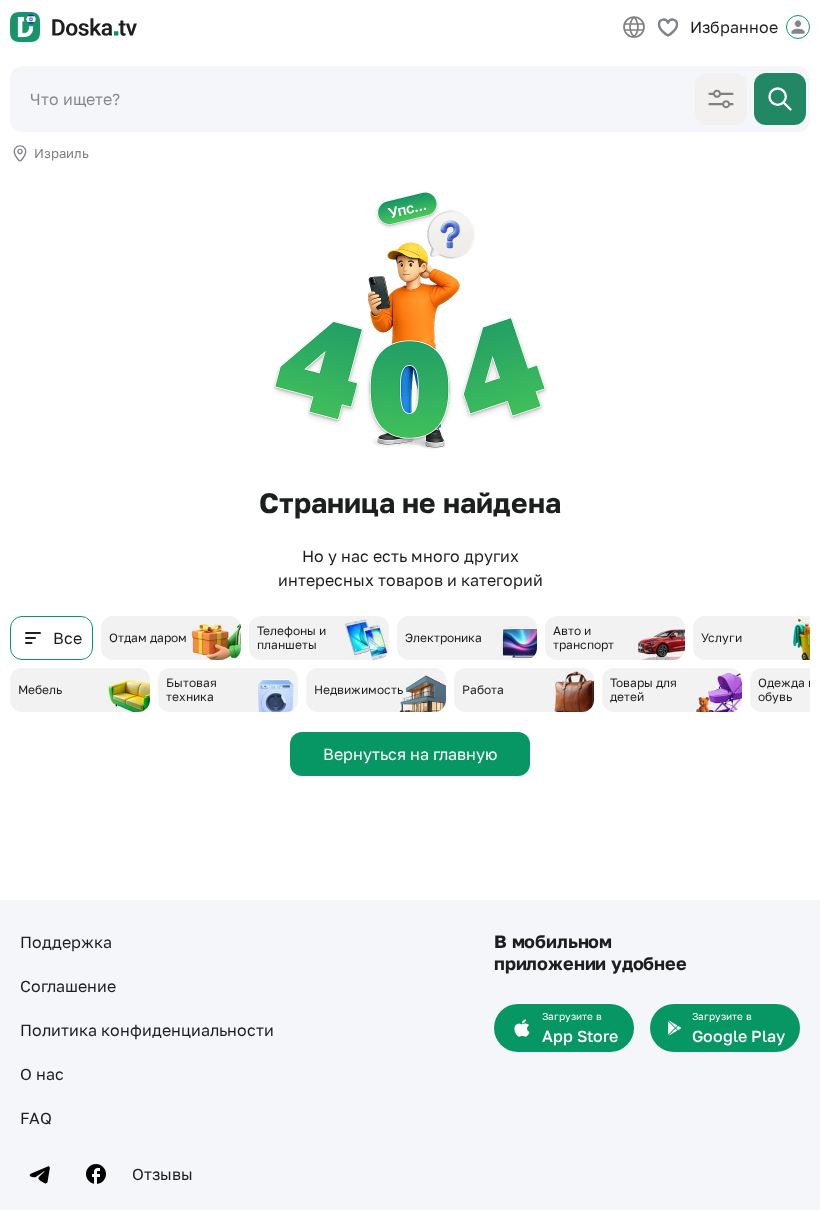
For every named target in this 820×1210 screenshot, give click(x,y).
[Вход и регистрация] (798, 27)
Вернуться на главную (410, 754)
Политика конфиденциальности (147, 1030)
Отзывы (162, 1174)
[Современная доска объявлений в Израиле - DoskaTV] (73, 27)
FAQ (36, 1118)
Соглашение (68, 986)
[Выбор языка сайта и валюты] (634, 27)
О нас (42, 1074)
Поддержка (66, 942)
